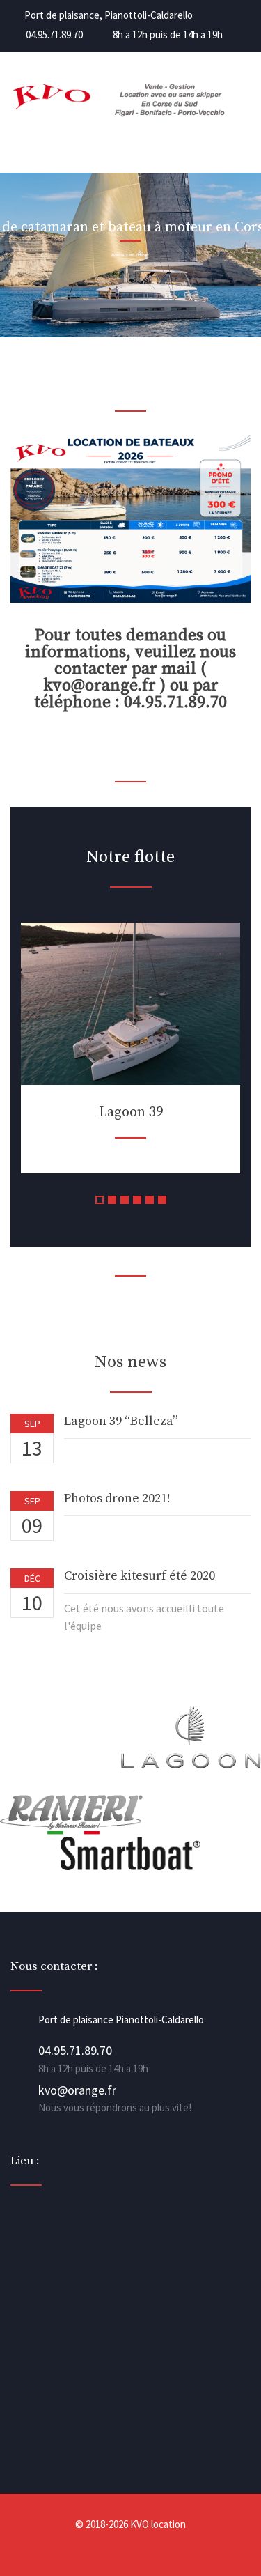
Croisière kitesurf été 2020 (140, 1576)
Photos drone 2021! (117, 1498)
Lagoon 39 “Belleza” (121, 1421)
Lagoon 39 (131, 1112)
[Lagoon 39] (130, 1004)
